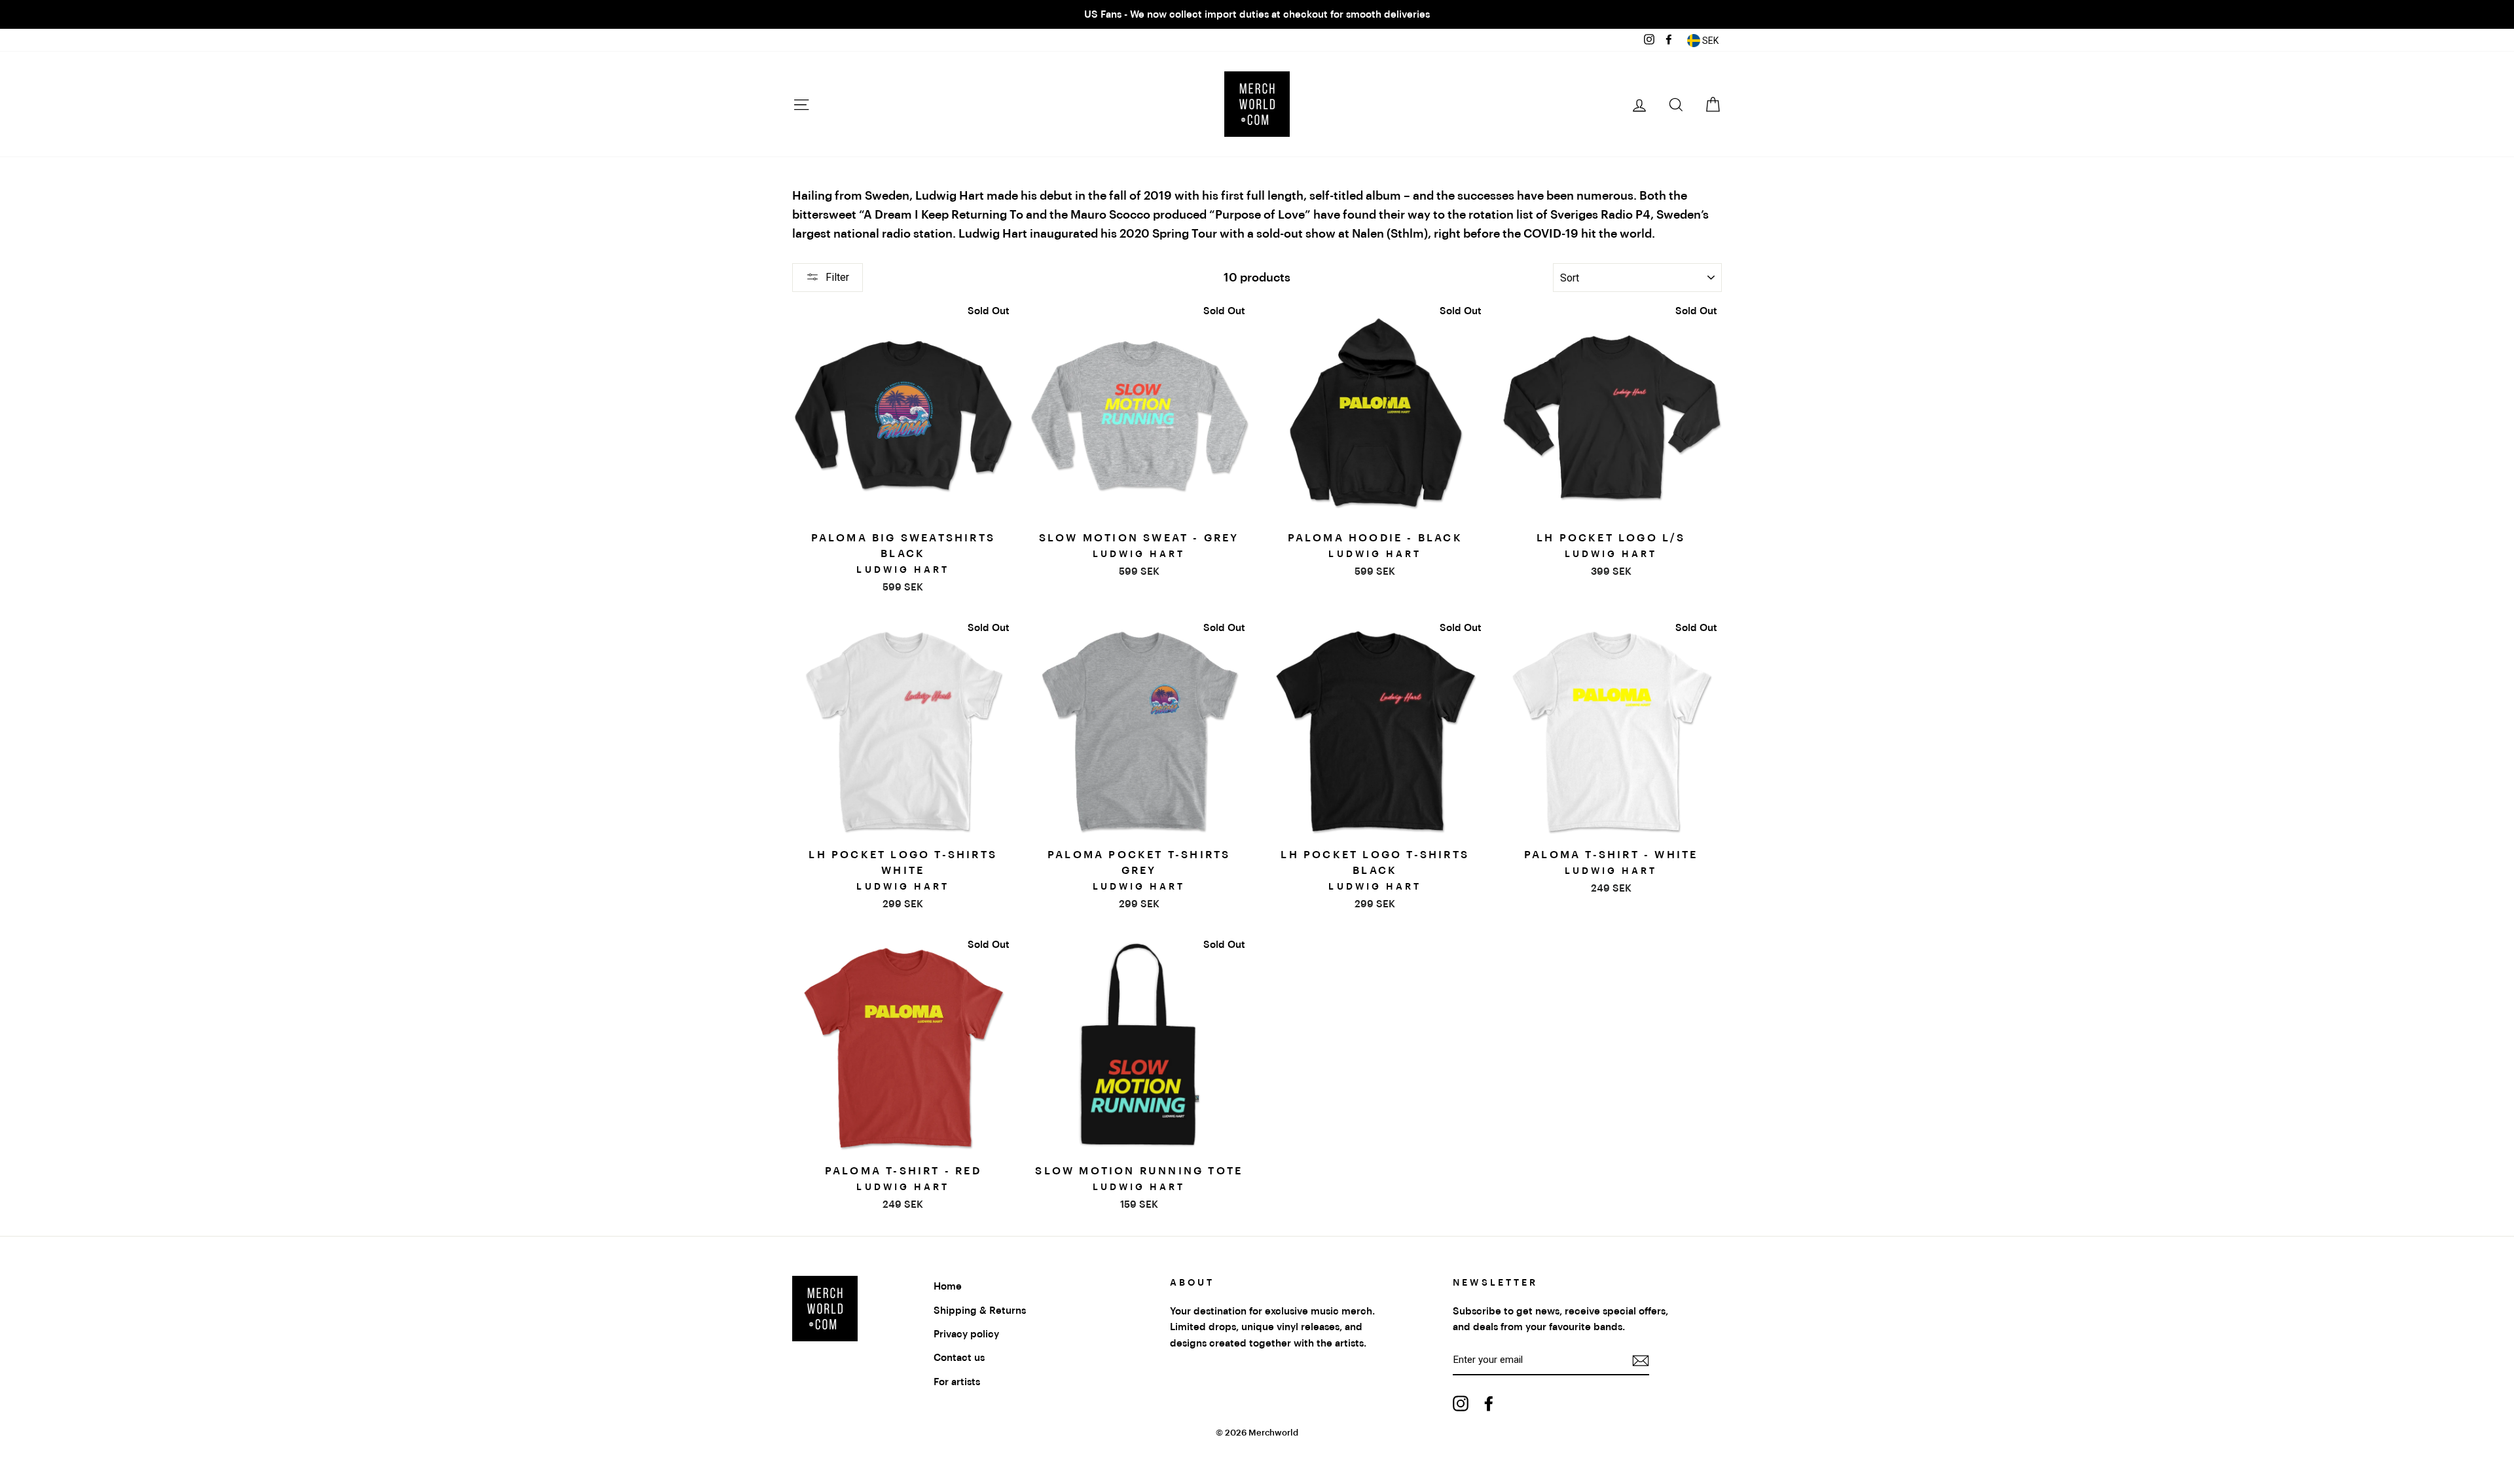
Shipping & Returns (980, 1311)
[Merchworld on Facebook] (1489, 1403)
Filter (837, 277)
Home (948, 1286)
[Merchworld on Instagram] (1461, 1403)
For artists (957, 1382)
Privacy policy (966, 1334)
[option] (1257, 14)
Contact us (959, 1358)
